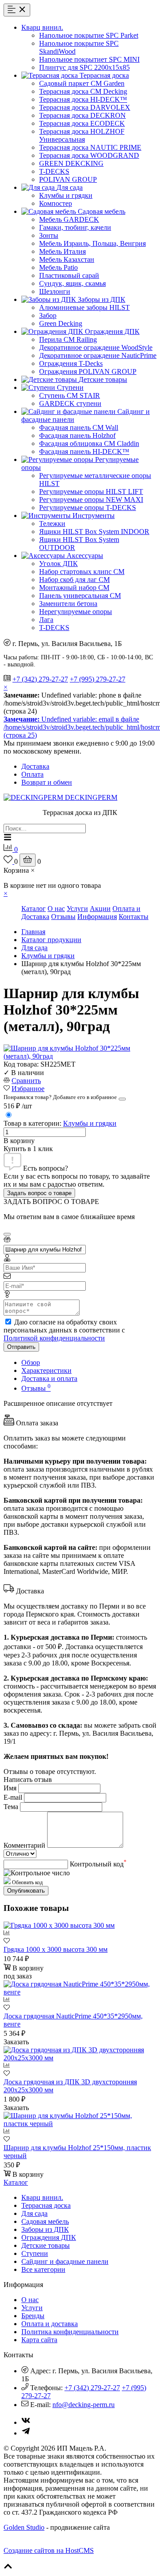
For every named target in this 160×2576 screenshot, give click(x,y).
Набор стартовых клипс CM (82, 572)
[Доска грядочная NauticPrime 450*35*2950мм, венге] (80, 1992)
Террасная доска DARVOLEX (85, 107)
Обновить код (27, 1882)
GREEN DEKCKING (71, 163)
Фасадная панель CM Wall (79, 427)
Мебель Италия (62, 251)
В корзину (19, 1141)
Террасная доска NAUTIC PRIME (90, 147)
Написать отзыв (28, 1780)
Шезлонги (55, 291)
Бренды (33, 2316)
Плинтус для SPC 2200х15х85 (84, 67)
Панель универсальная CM (80, 596)
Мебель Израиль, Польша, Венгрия (92, 243)
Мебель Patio (58, 267)
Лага (46, 620)
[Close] (7, 1234)
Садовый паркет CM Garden (82, 83)
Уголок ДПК (58, 564)
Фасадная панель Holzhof (77, 435)
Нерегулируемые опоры (76, 612)
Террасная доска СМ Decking (83, 91)
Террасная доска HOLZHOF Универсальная (82, 135)
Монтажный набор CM (74, 588)
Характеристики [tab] (46, 1370)
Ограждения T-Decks (71, 363)
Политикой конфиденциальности (54, 1338)
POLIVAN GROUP (68, 179)
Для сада (34, 948)
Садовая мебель (45, 2221)
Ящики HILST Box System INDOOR (94, 532)
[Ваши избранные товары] (9, 861)
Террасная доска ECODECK (82, 123)
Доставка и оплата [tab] (49, 1378)
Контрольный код (98, 1864)
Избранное (28, 1089)
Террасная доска (46, 2205)
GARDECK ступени (70, 403)
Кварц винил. (42, 2197)
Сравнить (26, 1081)
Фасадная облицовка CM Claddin (89, 443)
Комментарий (24, 1845)
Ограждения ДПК (49, 2237)
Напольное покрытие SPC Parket (89, 35)
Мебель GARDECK (69, 219)
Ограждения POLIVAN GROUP (88, 371)
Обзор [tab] (31, 1362)
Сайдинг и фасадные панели (65, 2261)
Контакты (134, 917)
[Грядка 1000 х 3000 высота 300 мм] (59, 1925)
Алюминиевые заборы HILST (84, 307)
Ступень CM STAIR (70, 395)
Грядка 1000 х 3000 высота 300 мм (56, 1949)
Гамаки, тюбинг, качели (75, 227)
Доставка (35, 766)
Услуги (77, 909)
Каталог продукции (51, 940)
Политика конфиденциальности (70, 2332)
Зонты (49, 235)
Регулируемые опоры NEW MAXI (91, 500)
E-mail (13, 1797)
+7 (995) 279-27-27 (98, 679)
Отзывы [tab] (36, 1388)
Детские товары (46, 2245)
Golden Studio (24, 2527)
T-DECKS (54, 171)
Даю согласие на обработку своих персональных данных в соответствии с (64, 1330)
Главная (33, 932)
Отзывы (63, 917)
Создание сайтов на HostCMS (49, 2550)
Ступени (35, 2253)
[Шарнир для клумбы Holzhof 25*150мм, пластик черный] (80, 2124)
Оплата (32, 774)
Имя (10, 1788)
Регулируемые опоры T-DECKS (88, 508)
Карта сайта (39, 2340)
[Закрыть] (122, 1099)
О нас (56, 909)
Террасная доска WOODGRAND (89, 155)
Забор (48, 315)
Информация (97, 917)
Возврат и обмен (47, 782)
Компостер (56, 203)
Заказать (16, 2042)
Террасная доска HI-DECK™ (83, 99)
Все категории (43, 2269)
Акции (100, 909)
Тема (11, 1807)
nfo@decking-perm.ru (84, 2405)
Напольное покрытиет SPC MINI (89, 59)
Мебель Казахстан (67, 259)
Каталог (34, 909)
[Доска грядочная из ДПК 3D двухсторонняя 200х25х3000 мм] (80, 2058)
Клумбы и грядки (66, 195)
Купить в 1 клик (28, 1149)
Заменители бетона (68, 604)
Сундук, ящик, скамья (72, 283)
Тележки (52, 524)
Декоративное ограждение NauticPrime (98, 355)
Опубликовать (26, 1891)
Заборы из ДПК (45, 2229)
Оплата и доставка (50, 2324)
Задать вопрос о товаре (39, 1193)
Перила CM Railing (68, 339)
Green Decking (61, 323)
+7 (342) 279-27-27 (40, 679)
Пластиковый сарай (69, 275)
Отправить (21, 1347)
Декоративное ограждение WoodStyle (96, 347)
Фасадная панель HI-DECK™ (84, 451)
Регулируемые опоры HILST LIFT (91, 492)
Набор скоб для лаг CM (74, 580)
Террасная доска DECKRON (82, 115)
